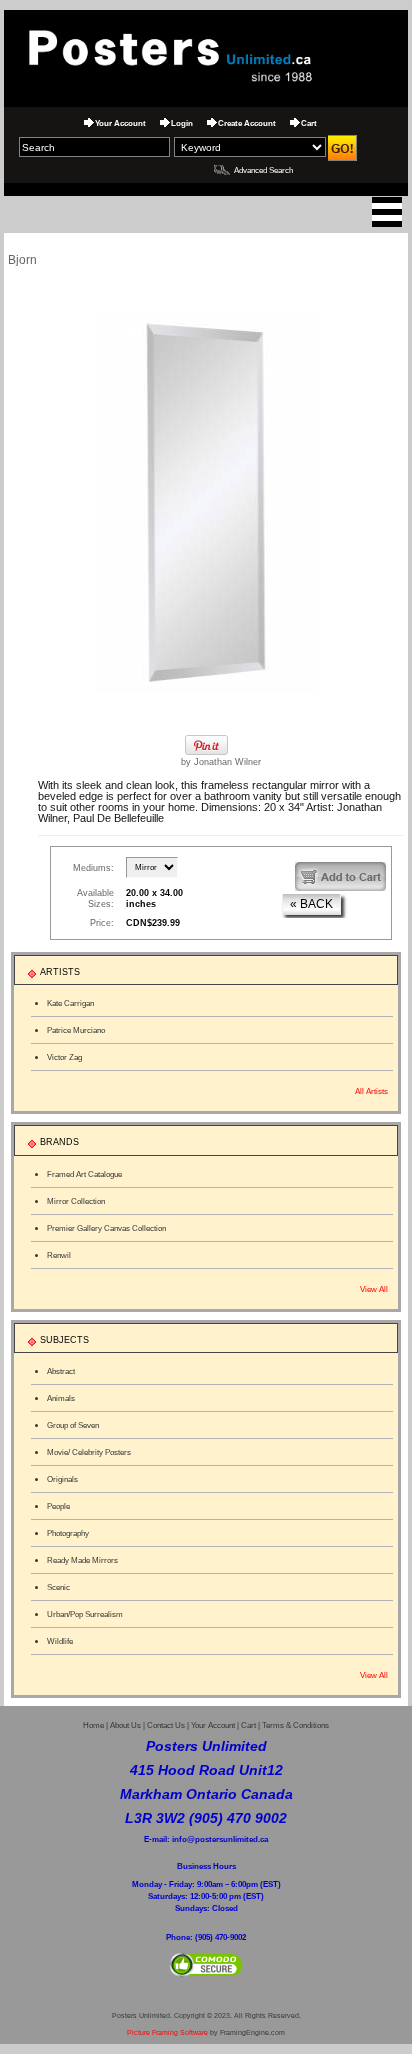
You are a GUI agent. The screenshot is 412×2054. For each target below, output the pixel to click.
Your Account (120, 123)
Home (93, 1725)
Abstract (61, 1371)
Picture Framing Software (167, 2032)
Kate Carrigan (70, 1003)
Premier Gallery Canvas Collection (106, 1228)
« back (311, 904)
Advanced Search (263, 170)
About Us (125, 1725)
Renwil (59, 1255)
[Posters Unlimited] (206, 54)
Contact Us (166, 1725)
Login (182, 123)
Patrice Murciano (76, 1030)
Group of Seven (73, 1425)
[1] (340, 876)
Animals (61, 1398)
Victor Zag (64, 1057)
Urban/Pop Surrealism (85, 1614)
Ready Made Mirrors (82, 1560)
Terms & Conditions (295, 1725)
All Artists (371, 1091)
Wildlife (60, 1641)
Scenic (58, 1587)
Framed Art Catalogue (84, 1174)
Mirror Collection (76, 1201)
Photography (68, 1533)
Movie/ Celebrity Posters (89, 1452)
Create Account (247, 123)
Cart (309, 123)
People (58, 1506)
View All (374, 1289)
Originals (62, 1479)
